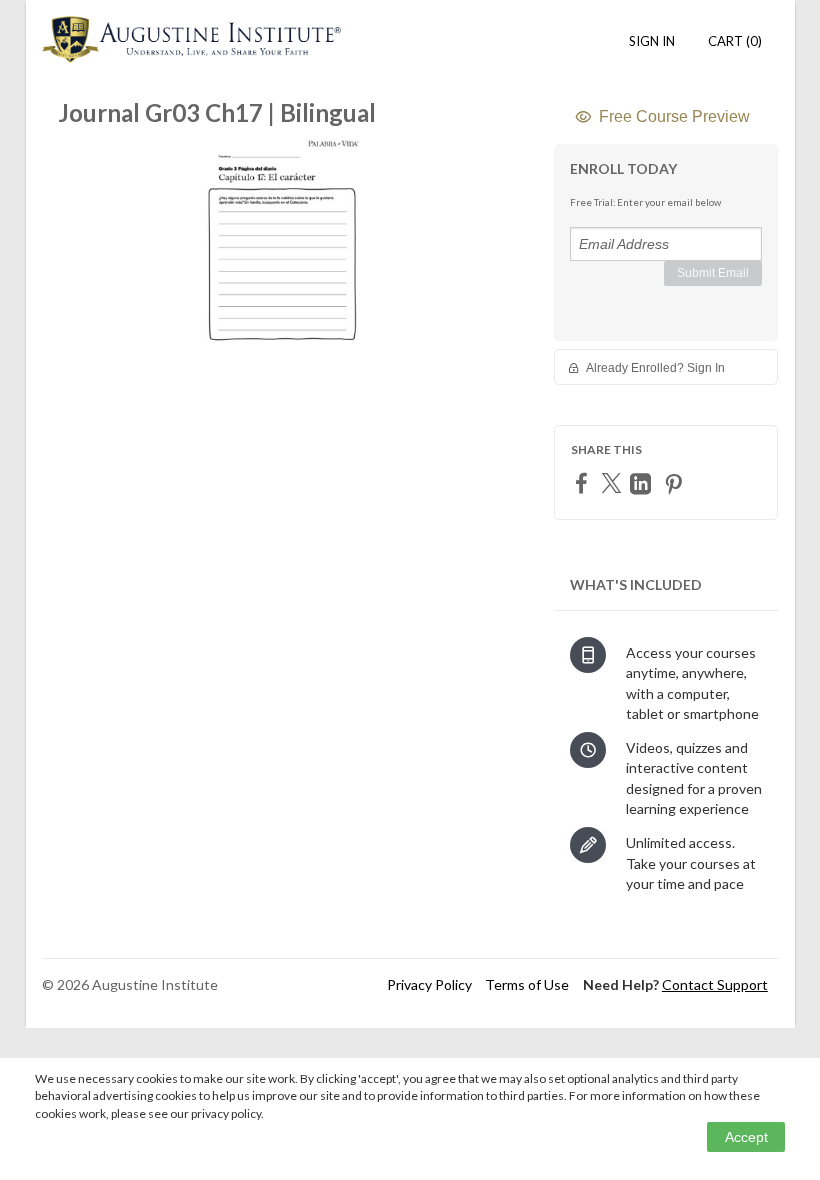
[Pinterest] (676, 483)
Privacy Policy (429, 984)
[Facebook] (584, 482)
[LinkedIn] (643, 483)
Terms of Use (527, 984)
